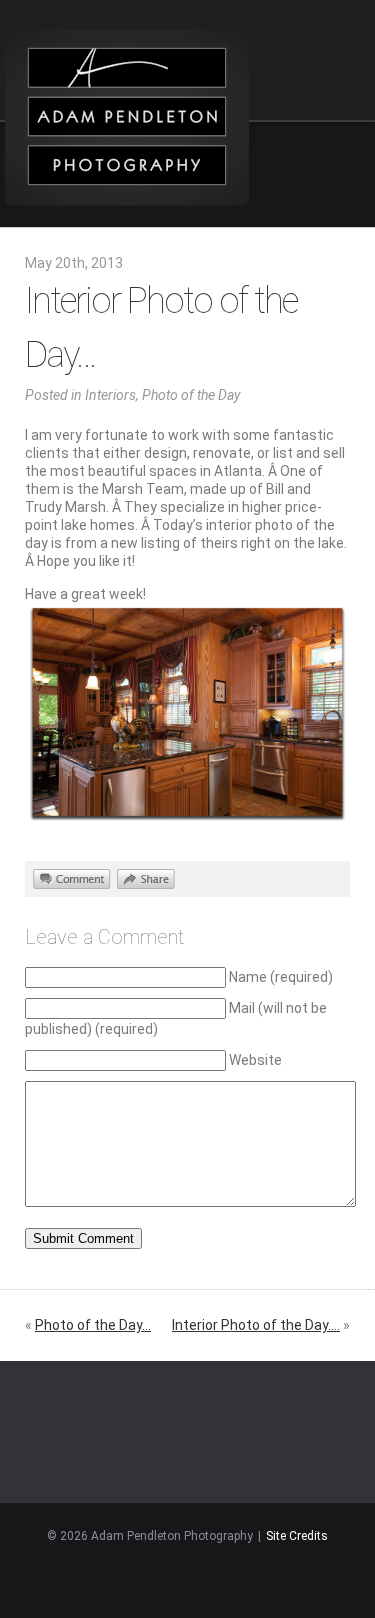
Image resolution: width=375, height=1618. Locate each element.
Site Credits (297, 1536)
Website (255, 1060)
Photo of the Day (191, 395)
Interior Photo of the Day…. (256, 1325)
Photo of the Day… (93, 1325)
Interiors (110, 395)
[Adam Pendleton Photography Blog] (127, 118)
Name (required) (281, 977)
